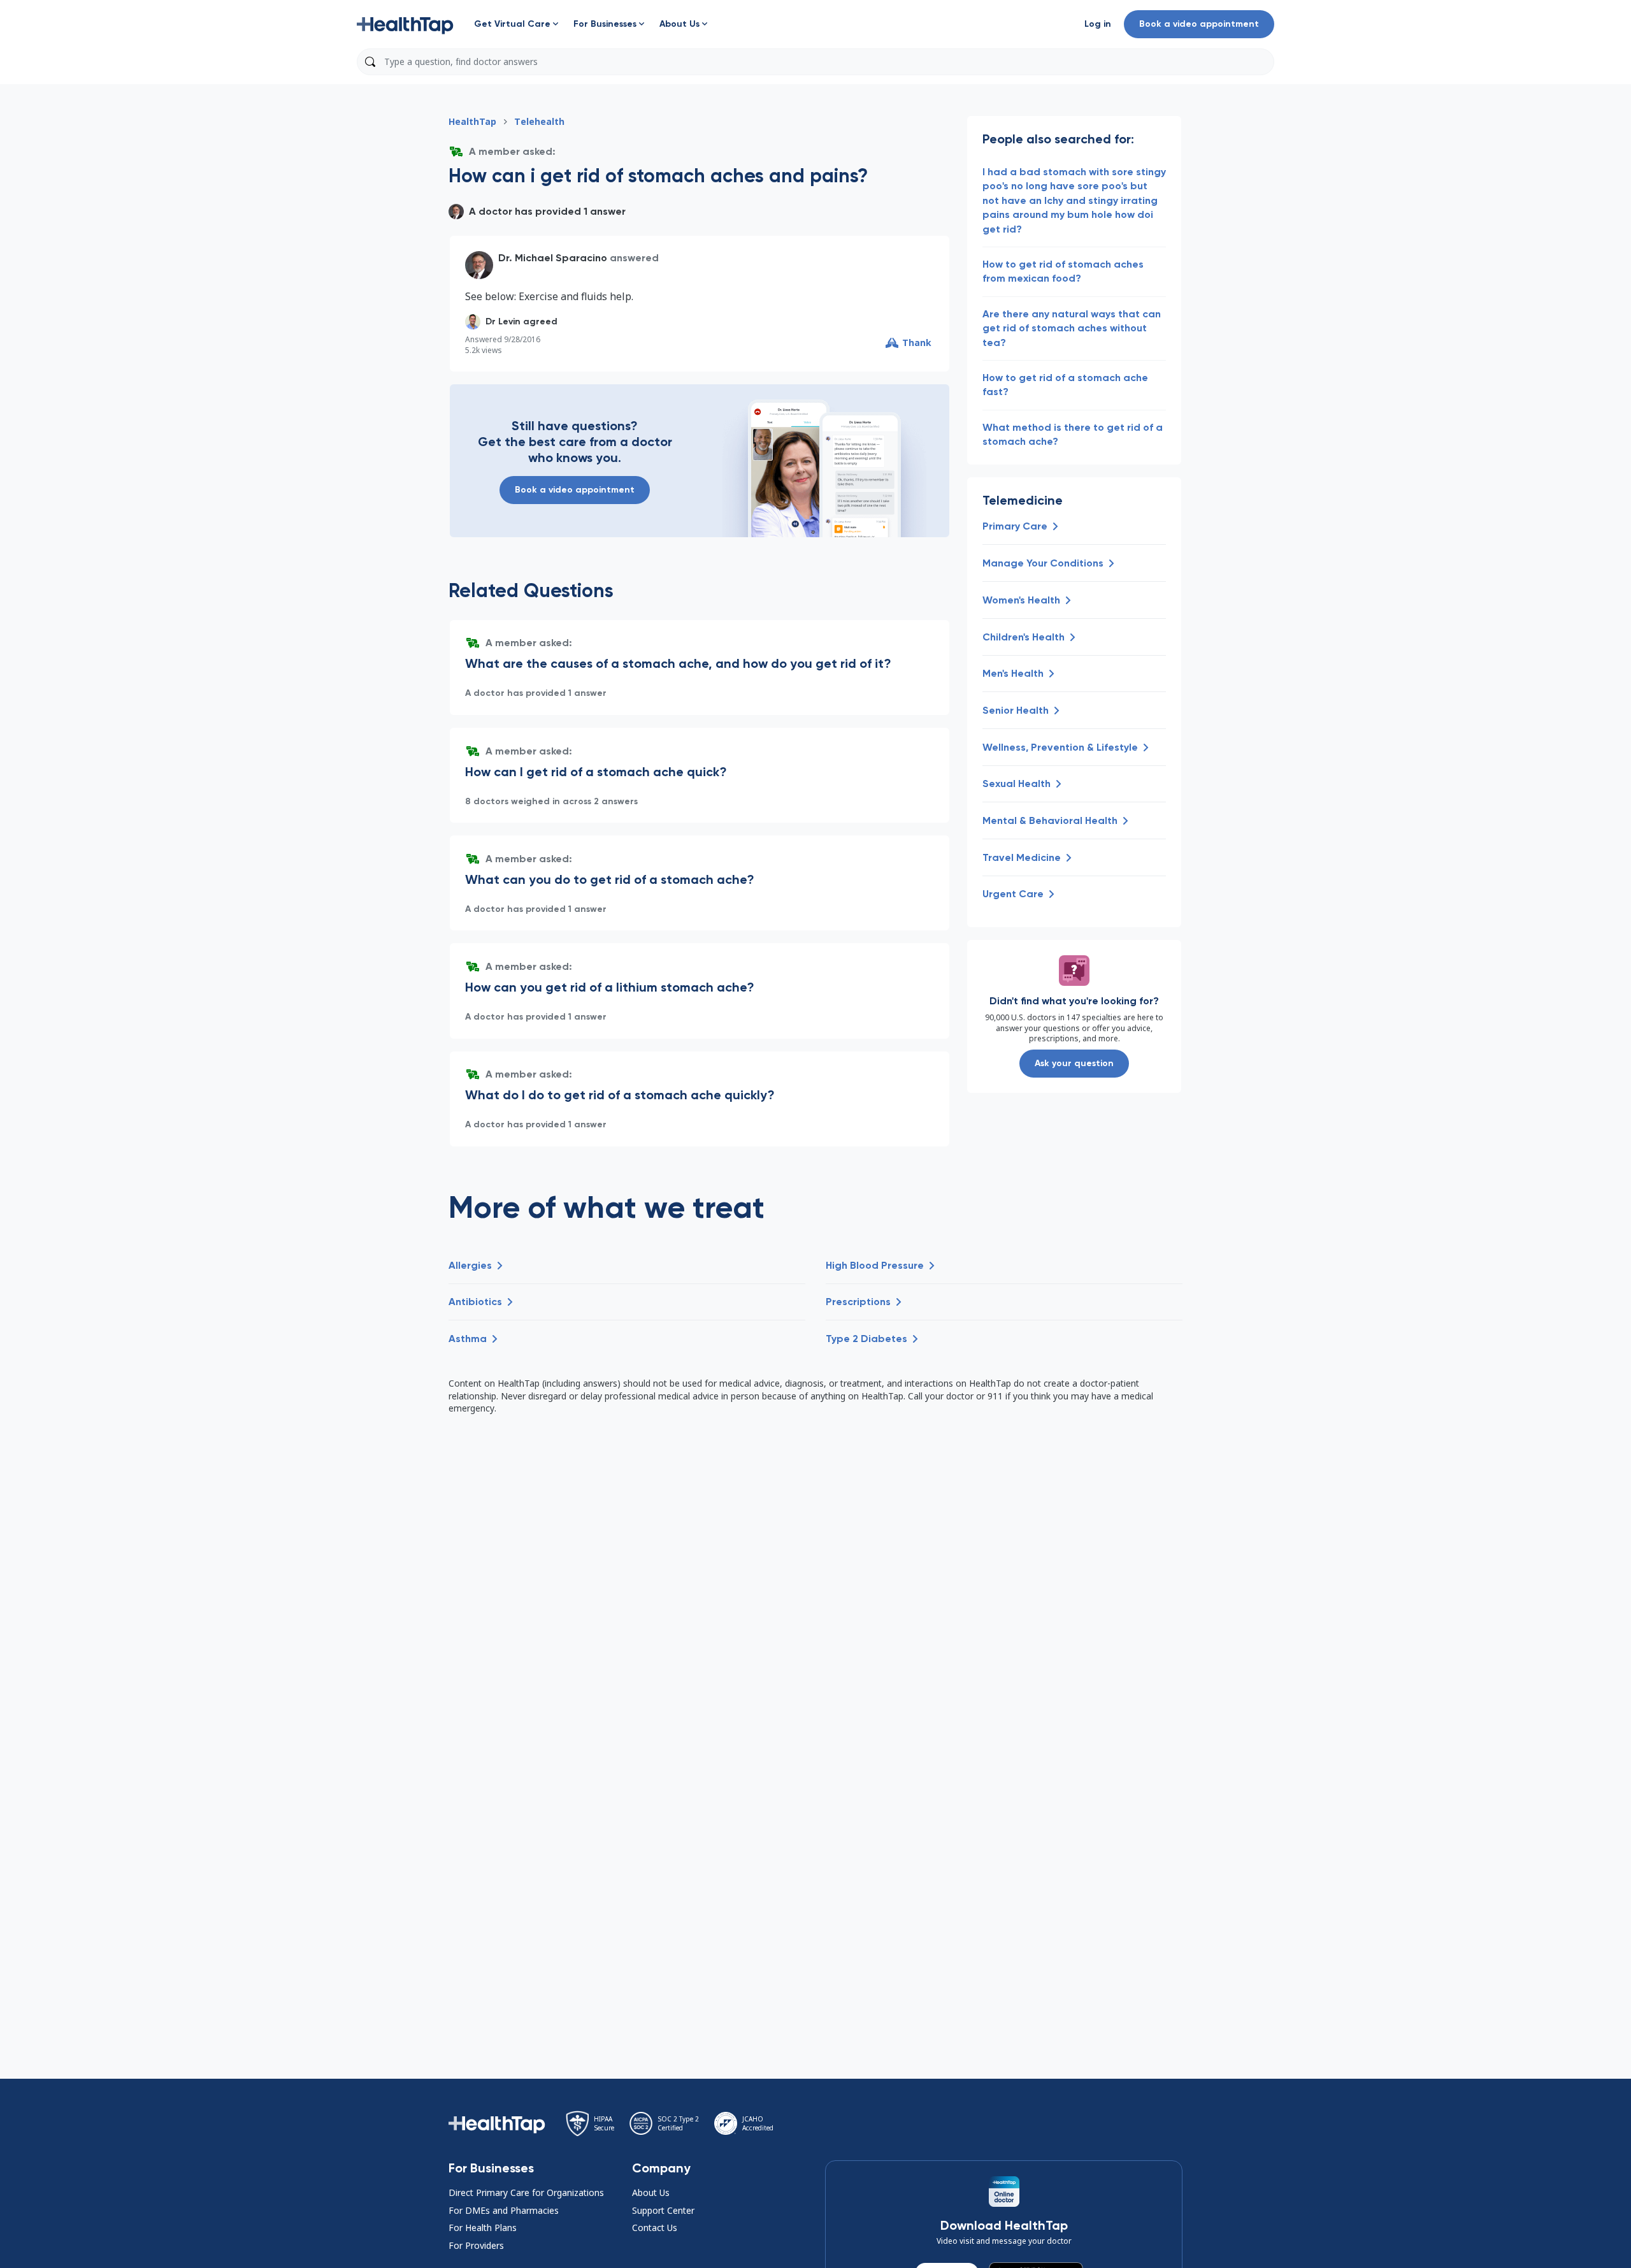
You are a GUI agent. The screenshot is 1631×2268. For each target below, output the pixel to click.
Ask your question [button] (1074, 1063)
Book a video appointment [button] (1199, 24)
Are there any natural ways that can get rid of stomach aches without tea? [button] (1072, 328)
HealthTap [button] (472, 121)
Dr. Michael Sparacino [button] (553, 258)
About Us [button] (651, 2192)
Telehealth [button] (539, 121)
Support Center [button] (663, 2210)
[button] (405, 24)
